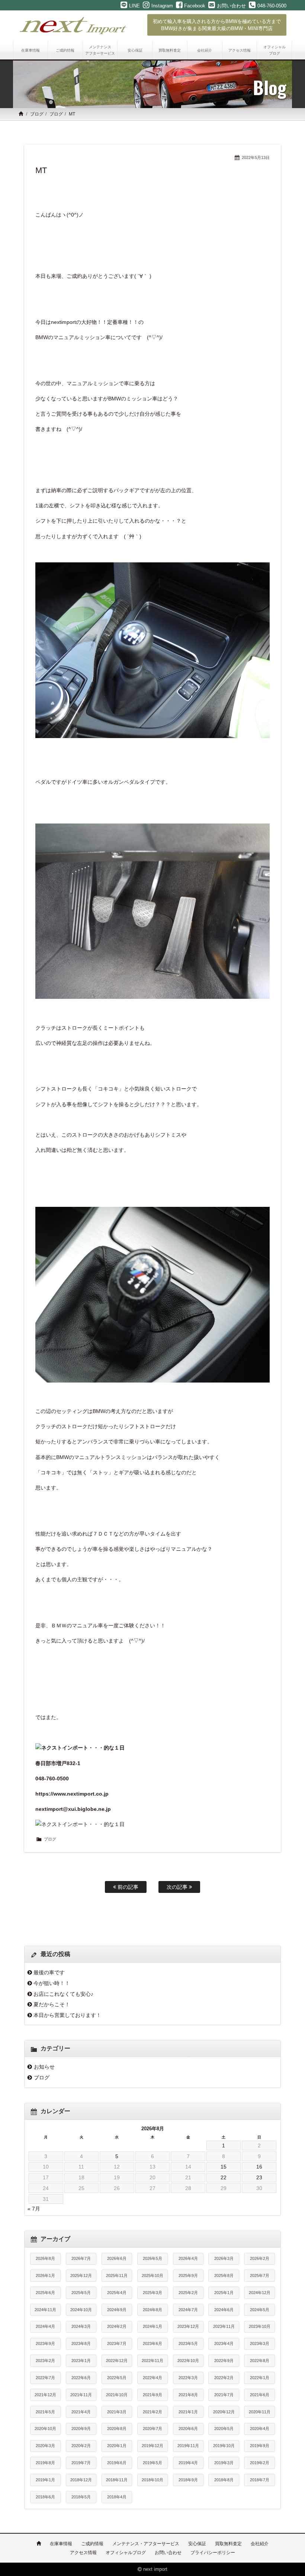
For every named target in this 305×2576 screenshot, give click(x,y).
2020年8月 (117, 2429)
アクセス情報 (83, 2553)
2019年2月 (260, 2463)
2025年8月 (224, 2275)
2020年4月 (260, 2429)
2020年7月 (152, 2429)
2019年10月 (224, 2446)
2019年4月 (188, 2463)
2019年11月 (188, 2446)
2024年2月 (117, 2326)
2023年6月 (152, 2343)
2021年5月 (45, 2412)
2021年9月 (152, 2395)
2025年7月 (260, 2275)
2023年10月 (260, 2326)
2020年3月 (45, 2446)
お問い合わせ (168, 2553)
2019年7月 (81, 2463)
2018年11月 (117, 2480)
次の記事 (178, 1887)
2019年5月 (152, 2463)
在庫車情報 (61, 2544)
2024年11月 (45, 2310)
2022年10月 (188, 2361)
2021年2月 (152, 2412)
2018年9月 (188, 2480)
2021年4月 (81, 2412)
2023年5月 (188, 2343)
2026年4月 (188, 2258)
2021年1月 (188, 2412)
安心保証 (197, 2544)
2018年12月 (81, 2480)
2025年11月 (117, 2275)
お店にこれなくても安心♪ (63, 1994)
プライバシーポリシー (213, 2553)
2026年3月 (224, 2258)
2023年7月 (117, 2343)
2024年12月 (260, 2293)
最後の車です (49, 1972)
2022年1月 (260, 2378)
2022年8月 (260, 2361)
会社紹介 (260, 2544)
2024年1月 (152, 2326)
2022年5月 (117, 2378)
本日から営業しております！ (67, 2015)
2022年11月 (152, 2361)
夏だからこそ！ (52, 2004)
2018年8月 (224, 2480)
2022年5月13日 (256, 157)
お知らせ (44, 2067)
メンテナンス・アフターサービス (146, 2544)
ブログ (37, 114)
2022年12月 (117, 2361)
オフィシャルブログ (126, 2553)
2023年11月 (224, 2326)
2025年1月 (224, 2293)
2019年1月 (45, 2480)
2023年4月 (224, 2343)
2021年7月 (224, 2395)
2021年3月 (117, 2412)
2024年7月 (188, 2310)
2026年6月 (117, 2258)
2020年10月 (45, 2429)
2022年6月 (81, 2378)
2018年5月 (81, 2497)
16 (259, 2167)
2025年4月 (117, 2293)
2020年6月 (188, 2429)
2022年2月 (224, 2378)
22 (224, 2177)
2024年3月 (81, 2326)
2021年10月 (117, 2395)
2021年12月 (45, 2395)
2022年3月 (188, 2378)
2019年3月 (224, 2463)
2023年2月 (45, 2361)
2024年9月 (117, 2310)
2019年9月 (260, 2446)
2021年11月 (81, 2395)
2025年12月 (81, 2275)
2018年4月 (117, 2497)
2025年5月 (81, 2293)
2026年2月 (260, 2258)
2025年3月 (152, 2293)
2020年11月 (260, 2412)
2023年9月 (45, 2343)
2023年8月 (81, 2343)
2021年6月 (260, 2395)
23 (259, 2177)
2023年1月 (81, 2361)
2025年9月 (188, 2275)
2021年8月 (188, 2395)
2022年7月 (45, 2378)
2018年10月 (152, 2480)
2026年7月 (81, 2258)
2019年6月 (117, 2463)
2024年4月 (45, 2326)
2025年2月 (188, 2293)
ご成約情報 (92, 2544)
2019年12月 (152, 2446)
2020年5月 (224, 2429)
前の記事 (127, 1887)
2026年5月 (152, 2258)
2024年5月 (260, 2310)
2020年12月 (224, 2412)
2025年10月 (152, 2275)
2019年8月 (45, 2463)
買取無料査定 (228, 2544)
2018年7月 (260, 2480)
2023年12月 (188, 2326)
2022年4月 (152, 2378)
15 (224, 2167)
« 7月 (34, 2209)
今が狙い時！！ (52, 1983)
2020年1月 (117, 2446)
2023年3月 (260, 2343)
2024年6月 (224, 2310)
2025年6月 (45, 2293)
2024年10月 (81, 2310)
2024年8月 (152, 2310)
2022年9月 (224, 2361)
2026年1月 (45, 2275)
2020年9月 (81, 2429)
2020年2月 (81, 2446)
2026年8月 (45, 2258)
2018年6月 (45, 2497)
